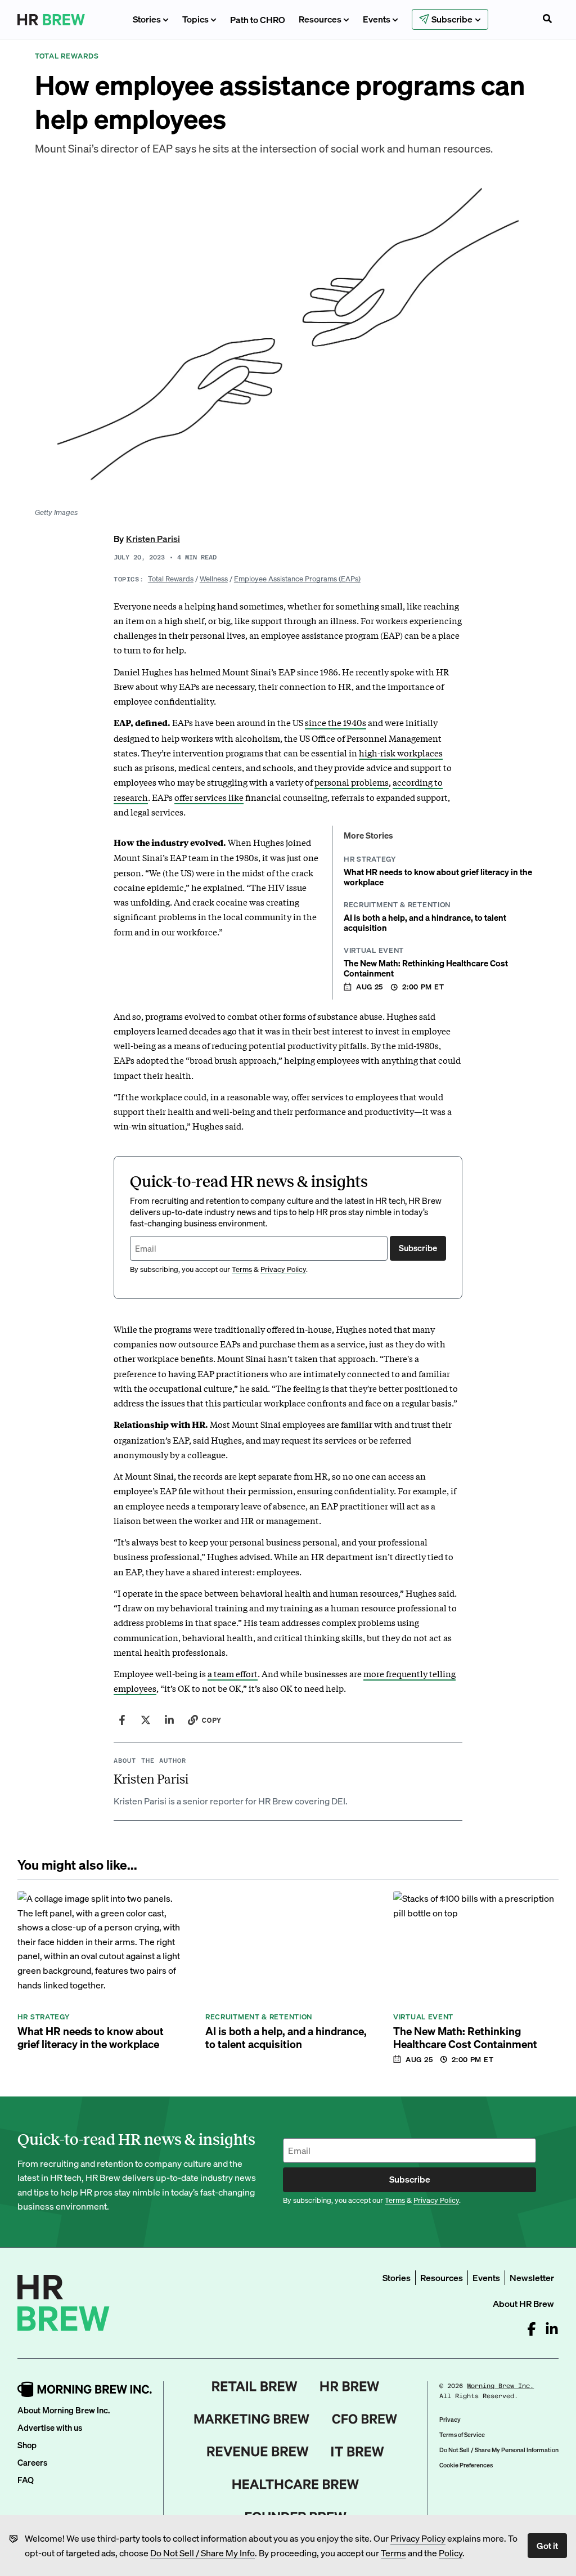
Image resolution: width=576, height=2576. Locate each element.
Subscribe (418, 1248)
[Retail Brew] (255, 2386)
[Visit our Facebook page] (532, 2329)
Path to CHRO (258, 19)
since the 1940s (336, 722)
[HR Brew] (350, 2386)
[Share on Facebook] (122, 1720)
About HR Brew (523, 2303)
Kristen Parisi (153, 538)
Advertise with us (50, 2427)
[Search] (547, 20)
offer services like (209, 797)
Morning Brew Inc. (500, 2386)
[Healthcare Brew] (296, 2484)
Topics (195, 19)
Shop (27, 2445)
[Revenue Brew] (258, 2452)
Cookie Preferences (466, 2465)
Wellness (214, 578)
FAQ (26, 2480)
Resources (320, 19)
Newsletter (532, 2277)
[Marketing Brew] (252, 2419)
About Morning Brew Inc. (64, 2410)
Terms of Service (462, 2435)
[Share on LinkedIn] (169, 1720)
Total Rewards (171, 578)
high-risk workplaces (401, 752)
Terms (393, 2553)
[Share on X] (146, 1720)
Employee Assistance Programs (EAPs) (297, 578)
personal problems (352, 782)
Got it (547, 2545)
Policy (451, 2553)
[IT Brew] (358, 2452)
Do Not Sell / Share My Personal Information (499, 2450)
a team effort (233, 1673)
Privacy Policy (418, 2538)
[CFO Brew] (365, 2419)
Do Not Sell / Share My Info (202, 2553)
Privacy (450, 2420)
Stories (147, 19)
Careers (32, 2462)
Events (377, 19)
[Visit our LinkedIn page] (552, 2329)
